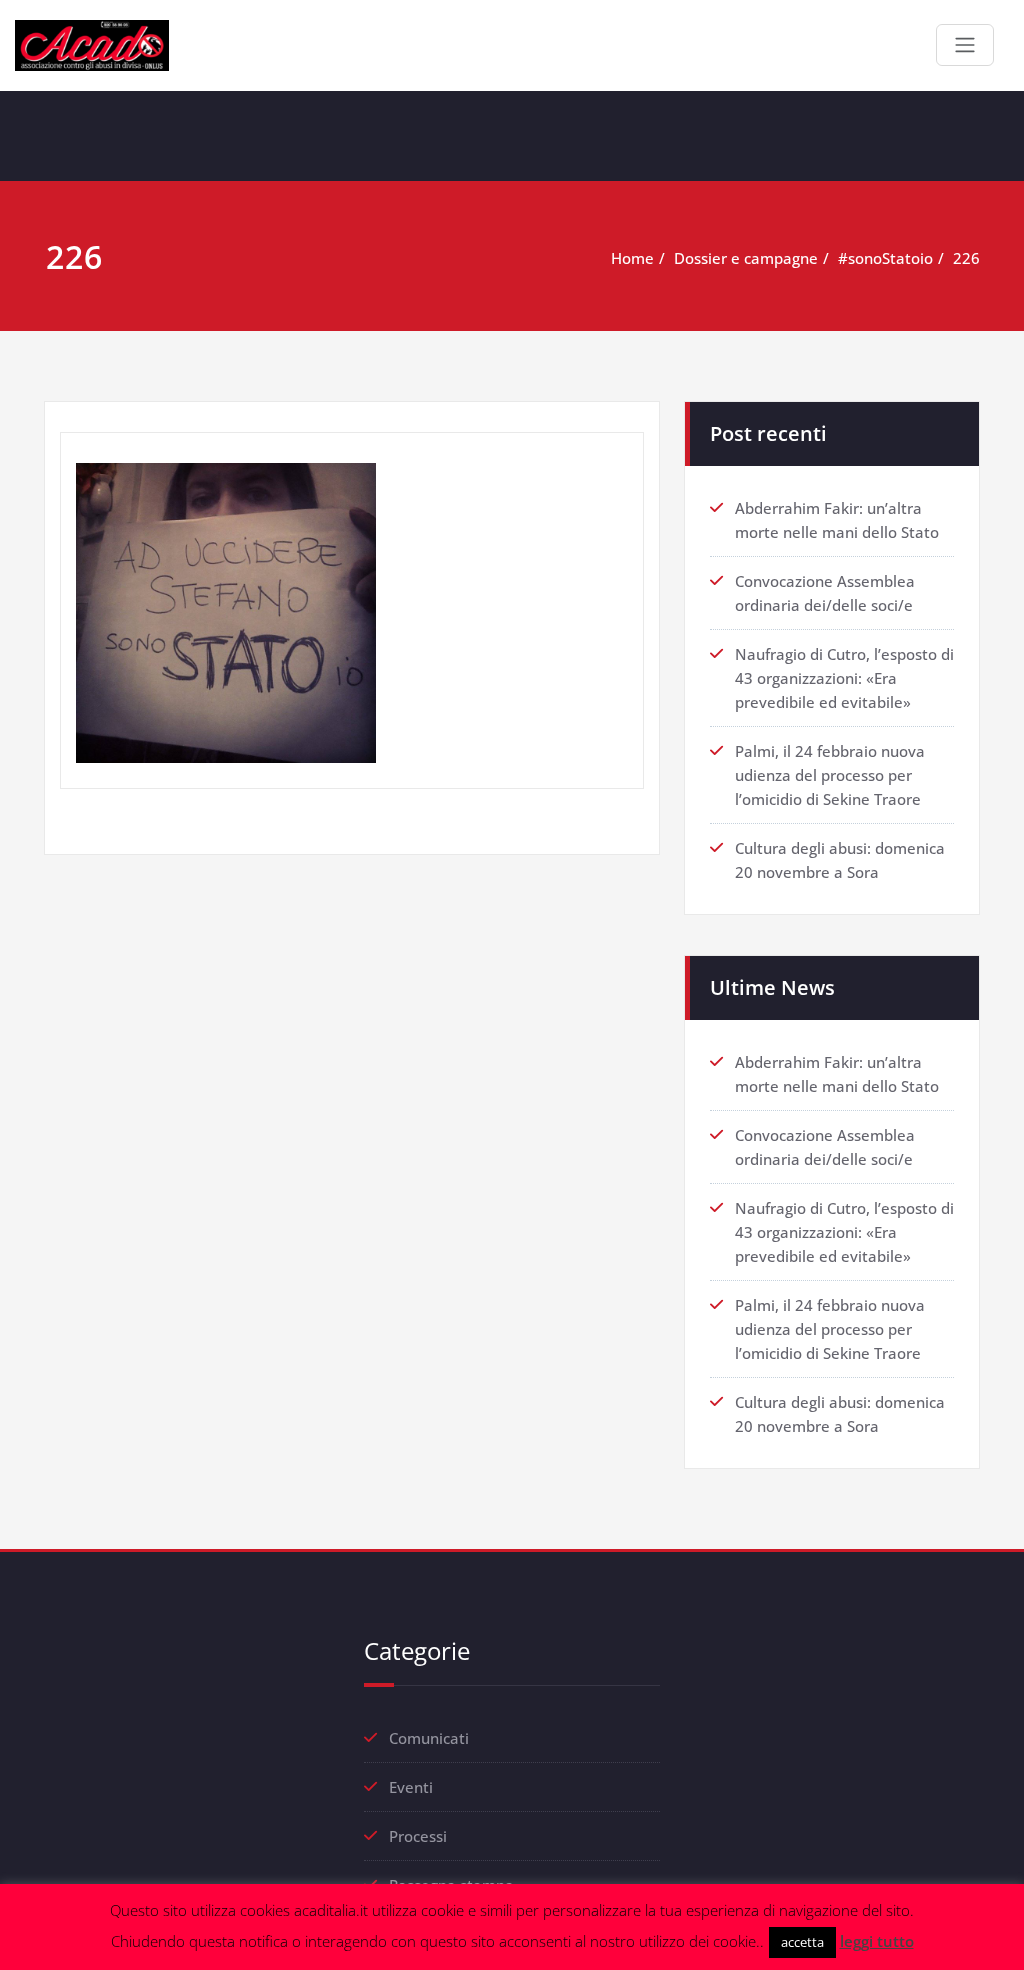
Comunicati (429, 1738)
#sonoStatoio (885, 258)
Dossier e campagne (746, 258)
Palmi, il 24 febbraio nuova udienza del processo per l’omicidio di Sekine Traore (830, 775)
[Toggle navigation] (965, 45)
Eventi (411, 1787)
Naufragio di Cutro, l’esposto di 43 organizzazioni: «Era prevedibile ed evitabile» (844, 678)
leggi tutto (877, 1941)
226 (966, 258)
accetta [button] (802, 1942)
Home (632, 258)
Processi (418, 1836)
